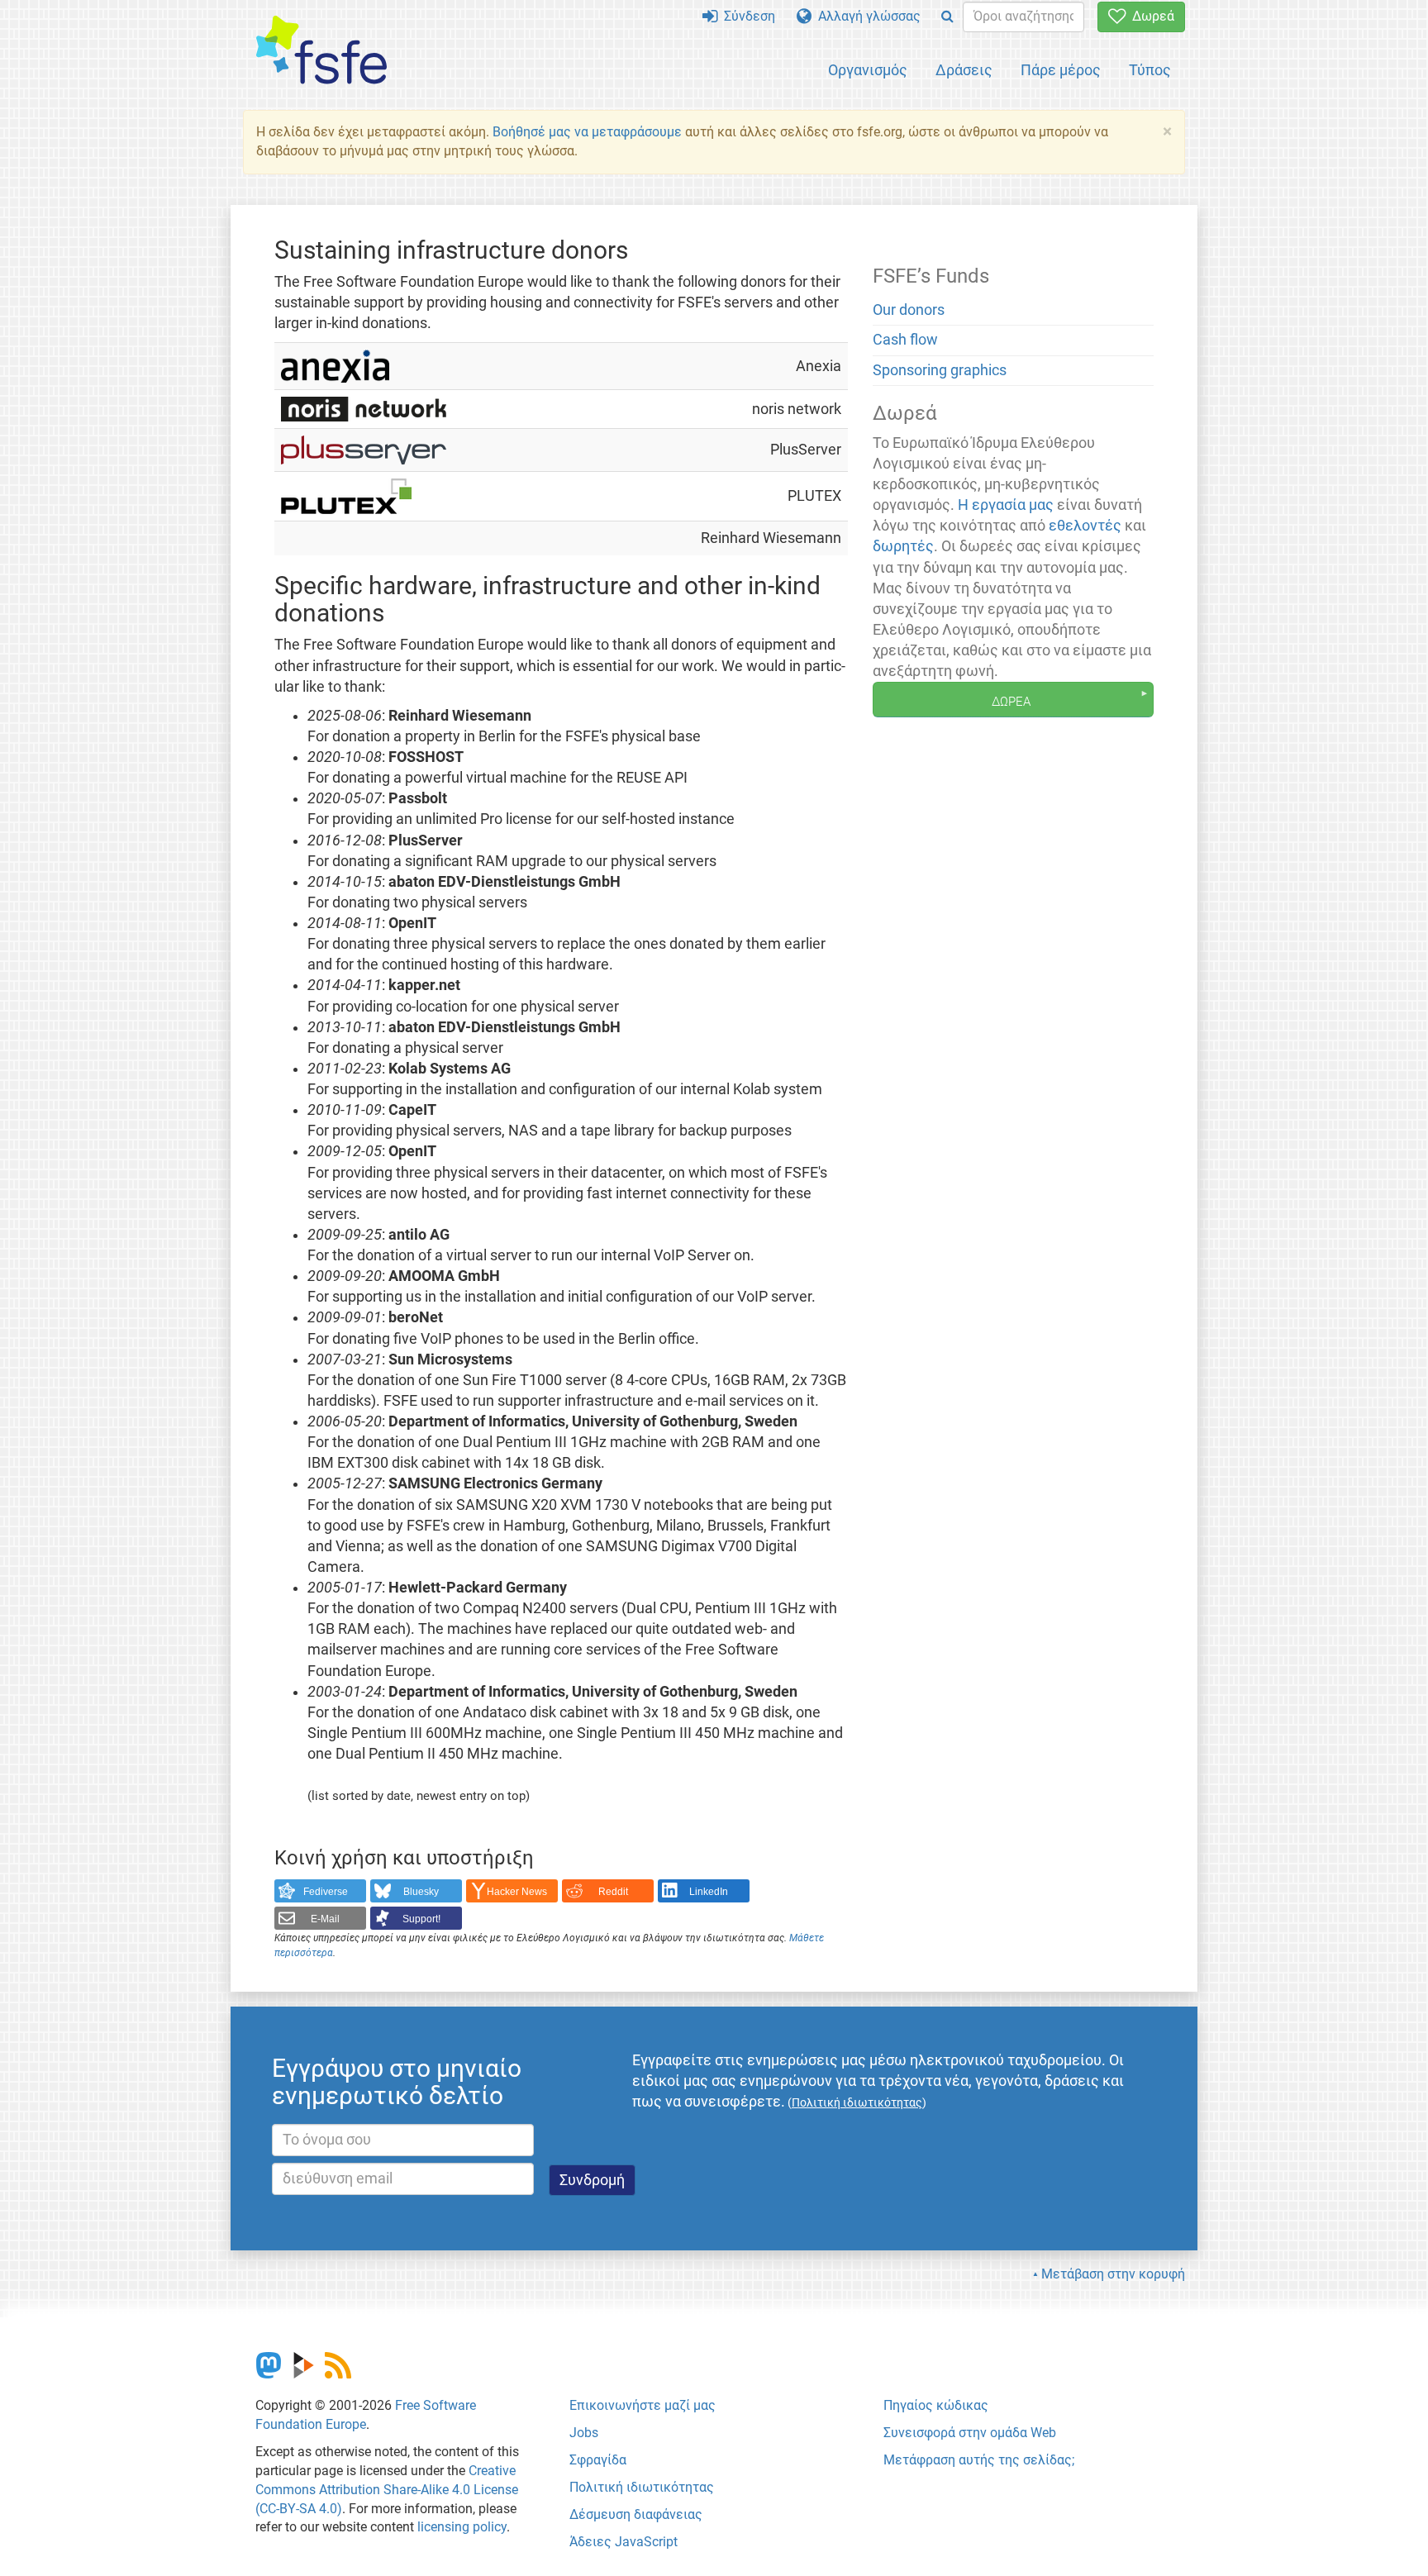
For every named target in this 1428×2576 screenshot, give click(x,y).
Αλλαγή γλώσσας (866, 16)
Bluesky (421, 1892)
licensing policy (462, 2527)
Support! (421, 1919)
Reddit (613, 1892)
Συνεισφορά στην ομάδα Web (970, 2433)
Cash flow (905, 340)
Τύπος (1150, 70)
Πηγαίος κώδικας (936, 2405)
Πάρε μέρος (1061, 70)
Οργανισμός (868, 70)
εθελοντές (1085, 526)
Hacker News (517, 1892)
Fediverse (326, 1892)
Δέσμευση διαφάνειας (636, 2514)
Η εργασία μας (1006, 505)
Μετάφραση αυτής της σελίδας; (979, 2460)
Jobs (584, 2433)
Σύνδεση (746, 16)
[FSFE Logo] (321, 51)
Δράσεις (964, 70)
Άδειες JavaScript (624, 2542)
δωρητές (903, 546)
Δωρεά (1150, 16)
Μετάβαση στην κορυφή (1113, 2274)
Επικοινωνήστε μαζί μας (643, 2405)
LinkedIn (709, 1892)
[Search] (947, 17)
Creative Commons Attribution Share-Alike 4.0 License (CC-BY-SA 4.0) (387, 2490)
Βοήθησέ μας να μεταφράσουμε (587, 132)
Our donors (909, 310)
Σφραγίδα (598, 2460)
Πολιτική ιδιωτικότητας (642, 2487)
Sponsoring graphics (940, 370)
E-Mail (325, 1919)
